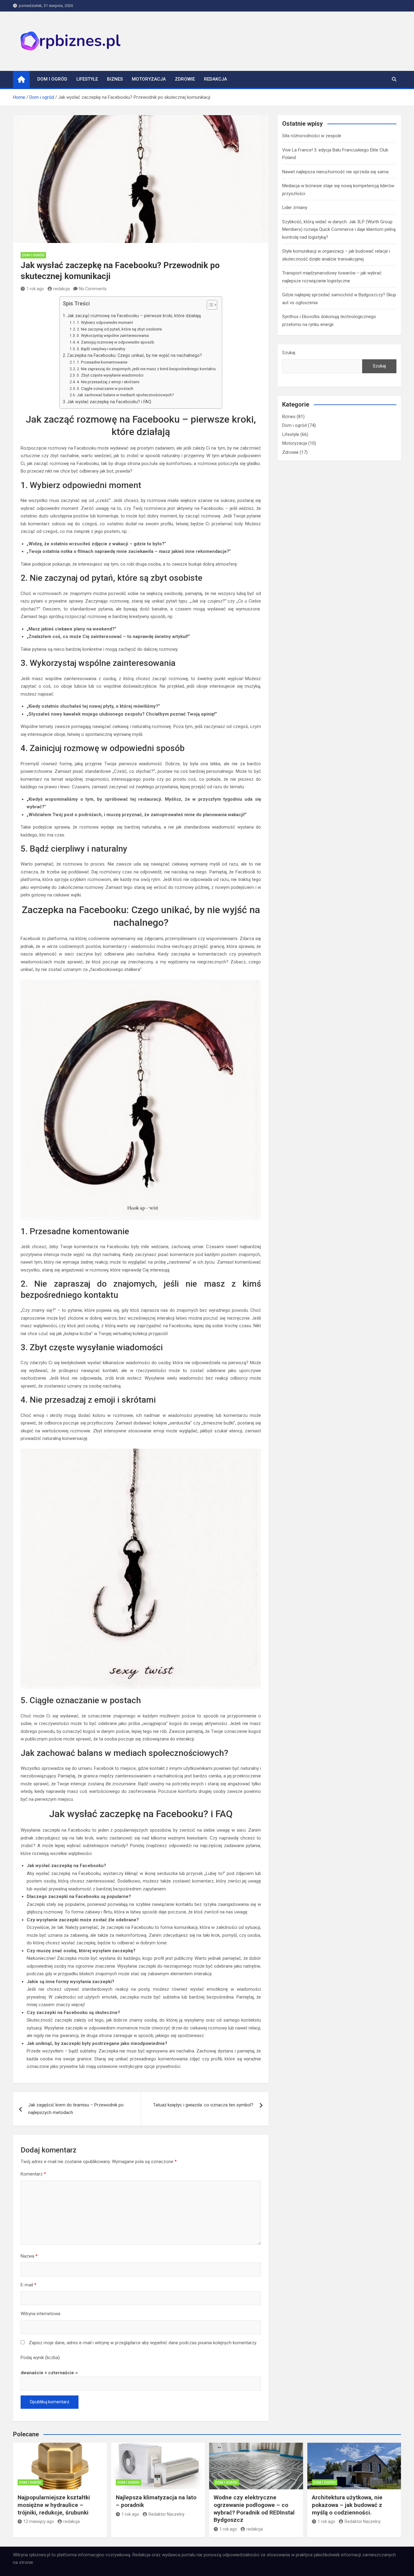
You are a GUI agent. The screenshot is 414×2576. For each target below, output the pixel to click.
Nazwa (29, 2256)
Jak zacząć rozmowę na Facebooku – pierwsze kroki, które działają (134, 316)
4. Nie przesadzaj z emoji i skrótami (108, 382)
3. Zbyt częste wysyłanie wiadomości (110, 375)
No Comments (93, 289)
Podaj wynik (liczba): (41, 2358)
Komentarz (33, 2174)
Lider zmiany (295, 208)
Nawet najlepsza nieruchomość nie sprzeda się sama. (336, 172)
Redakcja (215, 79)
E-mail (28, 2285)
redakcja (62, 289)
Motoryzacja (149, 79)
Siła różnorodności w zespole (312, 136)
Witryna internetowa (40, 2314)
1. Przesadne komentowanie (102, 362)
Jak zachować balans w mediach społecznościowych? (125, 395)
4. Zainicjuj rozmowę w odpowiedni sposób (115, 342)
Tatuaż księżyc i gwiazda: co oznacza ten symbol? (203, 2105)
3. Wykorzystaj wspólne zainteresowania (113, 335)
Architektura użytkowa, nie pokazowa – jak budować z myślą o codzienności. (347, 2505)
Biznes (115, 79)
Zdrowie (185, 79)
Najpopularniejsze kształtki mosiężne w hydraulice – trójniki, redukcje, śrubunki (54, 2505)
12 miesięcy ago (39, 2521)
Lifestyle (87, 79)
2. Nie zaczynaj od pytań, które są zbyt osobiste (119, 329)
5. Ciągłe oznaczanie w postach (105, 388)
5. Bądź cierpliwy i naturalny (101, 349)
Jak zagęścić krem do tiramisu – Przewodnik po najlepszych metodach (76, 2109)
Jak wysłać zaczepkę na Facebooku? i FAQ (109, 402)
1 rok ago (35, 289)
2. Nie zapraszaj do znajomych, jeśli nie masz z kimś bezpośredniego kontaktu (146, 369)
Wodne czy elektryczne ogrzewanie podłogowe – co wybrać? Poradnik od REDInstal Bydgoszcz (254, 2509)
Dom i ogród (52, 79)
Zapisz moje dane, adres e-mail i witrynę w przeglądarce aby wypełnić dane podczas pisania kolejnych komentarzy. (143, 2343)
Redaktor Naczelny (167, 2514)
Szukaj (289, 353)
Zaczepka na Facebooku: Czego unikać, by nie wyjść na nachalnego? (134, 355)
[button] (209, 306)
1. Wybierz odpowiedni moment (105, 322)
